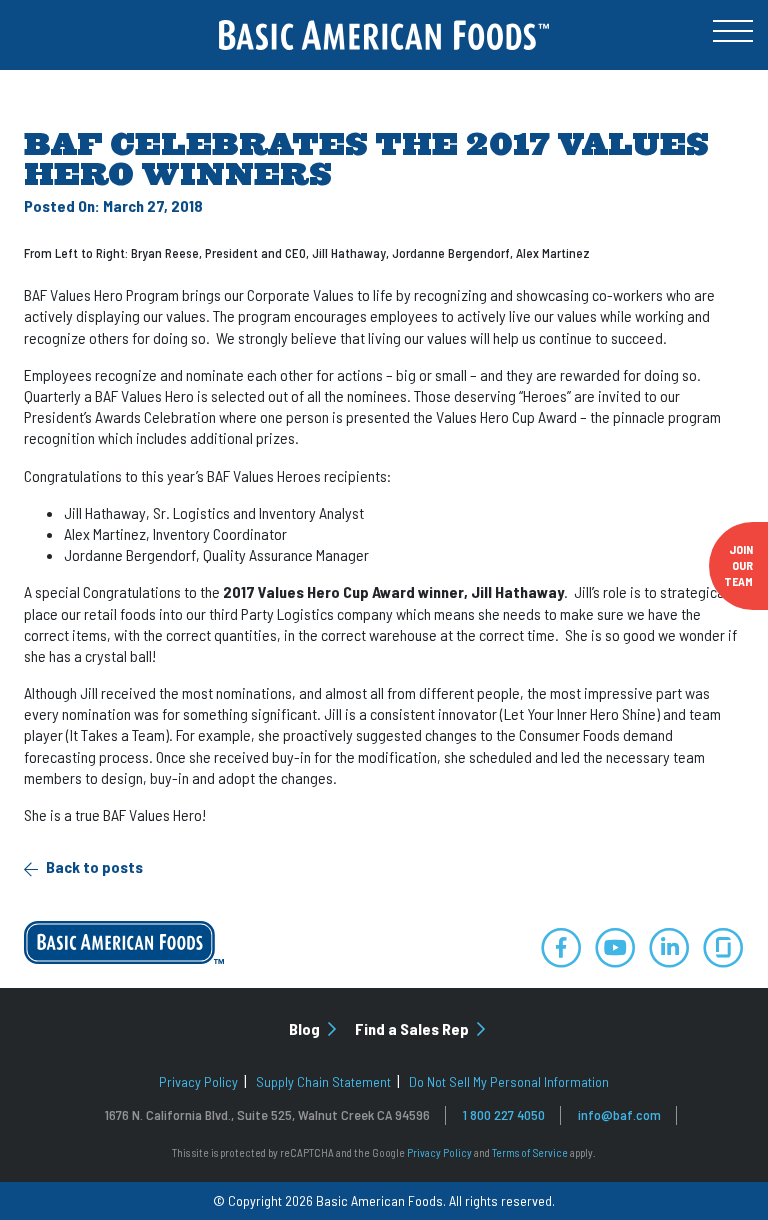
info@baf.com (619, 1114)
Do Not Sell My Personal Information (509, 1081)
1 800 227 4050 (504, 1114)
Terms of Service (530, 1152)
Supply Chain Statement (323, 1081)
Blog (306, 1028)
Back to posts (93, 866)
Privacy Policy (198, 1081)
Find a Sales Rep (413, 1028)
